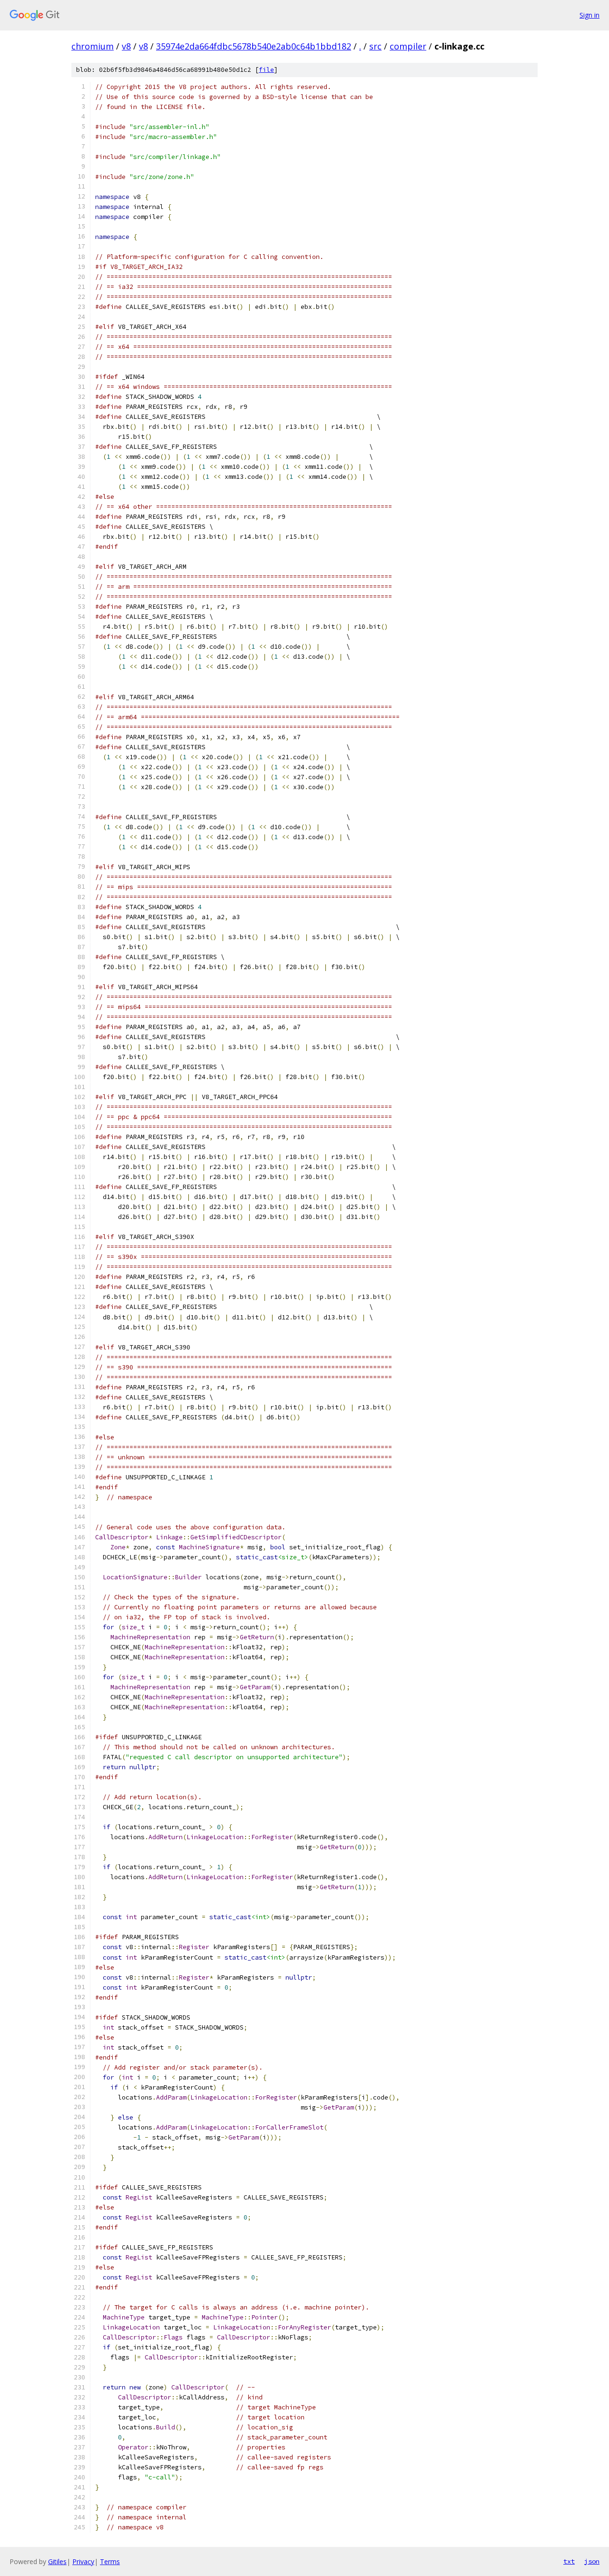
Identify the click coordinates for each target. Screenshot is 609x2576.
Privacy (83, 2561)
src (375, 46)
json (592, 2561)
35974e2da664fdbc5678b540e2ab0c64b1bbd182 (254, 46)
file (266, 70)
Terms (110, 2561)
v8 (126, 46)
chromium (93, 46)
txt (569, 2561)
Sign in (589, 15)
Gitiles (57, 2561)
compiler (408, 46)
